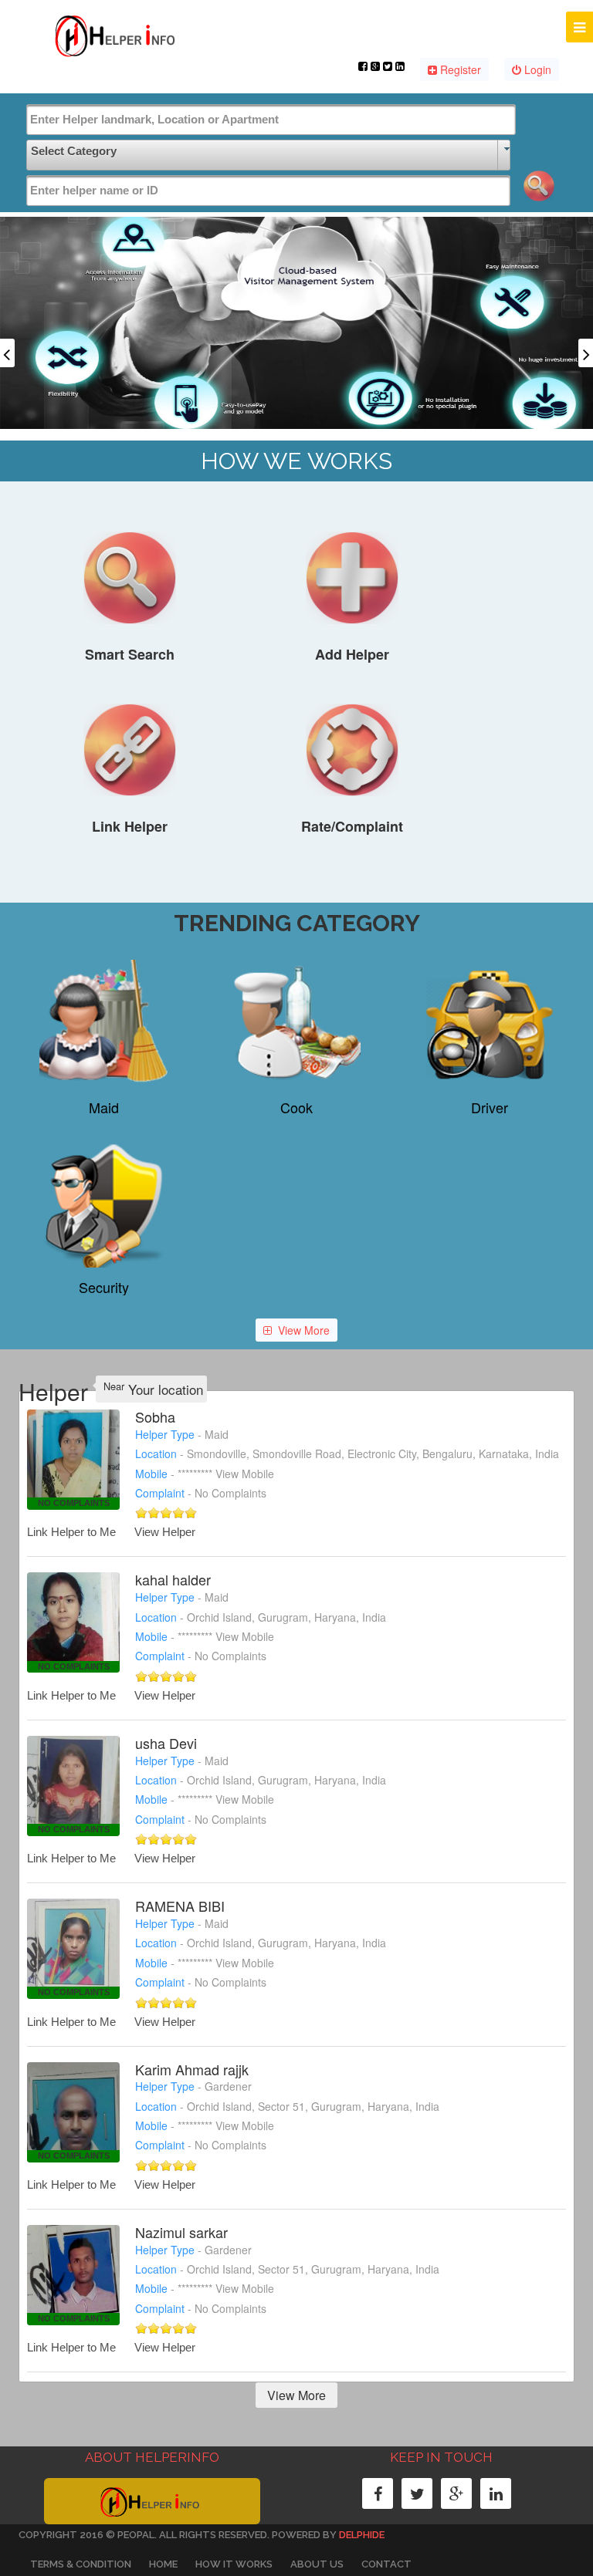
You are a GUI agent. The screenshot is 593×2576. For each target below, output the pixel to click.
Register (459, 69)
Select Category (74, 151)
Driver (490, 1107)
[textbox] (271, 120)
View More (304, 1330)
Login (536, 69)
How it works (234, 2564)
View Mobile (245, 1474)
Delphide (362, 2535)
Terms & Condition (81, 2564)
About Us (317, 2564)
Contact (386, 2564)
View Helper (165, 1532)
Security (104, 1287)
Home (163, 2564)
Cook (296, 1107)
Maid (104, 1107)
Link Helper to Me (71, 1532)
